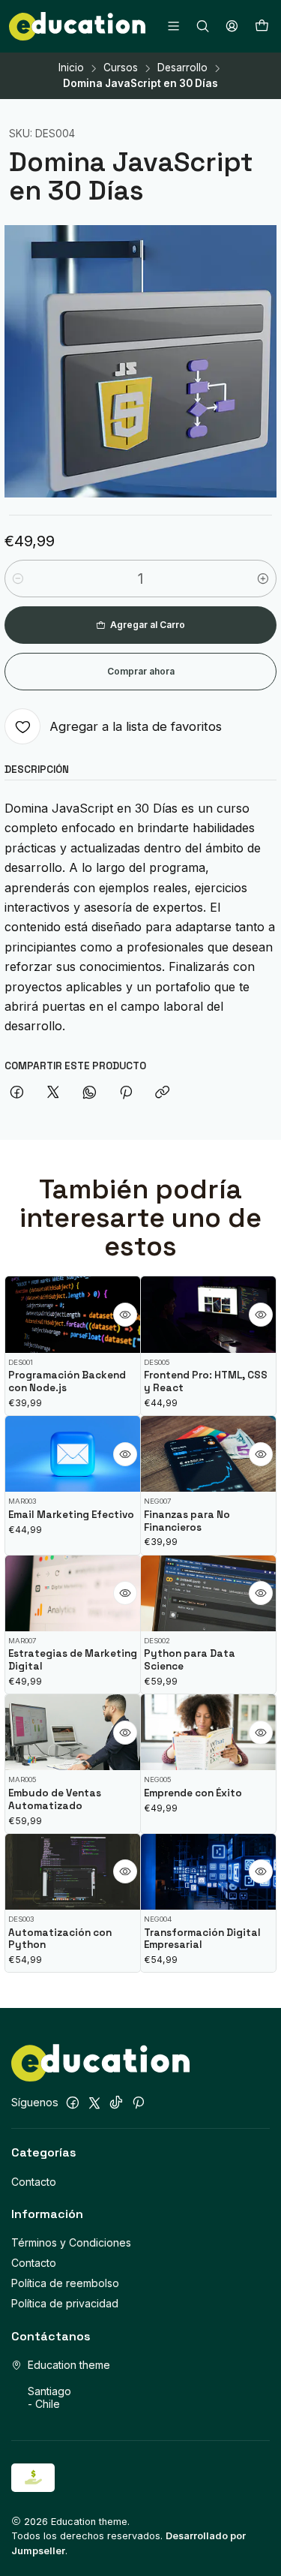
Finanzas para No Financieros (187, 1521)
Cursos (121, 68)
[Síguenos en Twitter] (94, 2103)
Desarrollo (182, 68)
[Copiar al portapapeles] (162, 1093)
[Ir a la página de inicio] (77, 26)
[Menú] (173, 26)
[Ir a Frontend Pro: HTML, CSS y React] (208, 1314)
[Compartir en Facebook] (17, 1093)
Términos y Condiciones (71, 2242)
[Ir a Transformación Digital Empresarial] (208, 1872)
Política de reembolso (65, 2283)
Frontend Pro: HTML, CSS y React (206, 1381)
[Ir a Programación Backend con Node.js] (73, 1314)
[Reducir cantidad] (18, 579)
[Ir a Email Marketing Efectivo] (73, 1454)
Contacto (34, 2182)
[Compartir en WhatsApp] (90, 1093)
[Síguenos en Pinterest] (138, 2103)
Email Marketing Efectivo (71, 1515)
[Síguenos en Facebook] (73, 2103)
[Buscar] (203, 26)
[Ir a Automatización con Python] (73, 1872)
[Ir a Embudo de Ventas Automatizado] (73, 1732)
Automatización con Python (60, 1939)
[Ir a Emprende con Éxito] (208, 1732)
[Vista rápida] (125, 1315)
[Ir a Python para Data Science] (208, 1593)
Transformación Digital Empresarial (202, 1939)
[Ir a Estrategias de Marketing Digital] (73, 1593)
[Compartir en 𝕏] (53, 1093)
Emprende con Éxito (193, 1793)
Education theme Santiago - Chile (69, 2385)
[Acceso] (232, 26)
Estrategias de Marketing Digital (73, 1660)
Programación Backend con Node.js (67, 1381)
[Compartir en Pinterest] (126, 1093)
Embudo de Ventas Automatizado (55, 1799)
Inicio (71, 68)
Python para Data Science (190, 1660)
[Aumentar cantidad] (263, 579)
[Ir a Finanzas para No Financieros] (208, 1454)
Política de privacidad (65, 2303)
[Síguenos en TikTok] (116, 2103)
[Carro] (262, 26)
